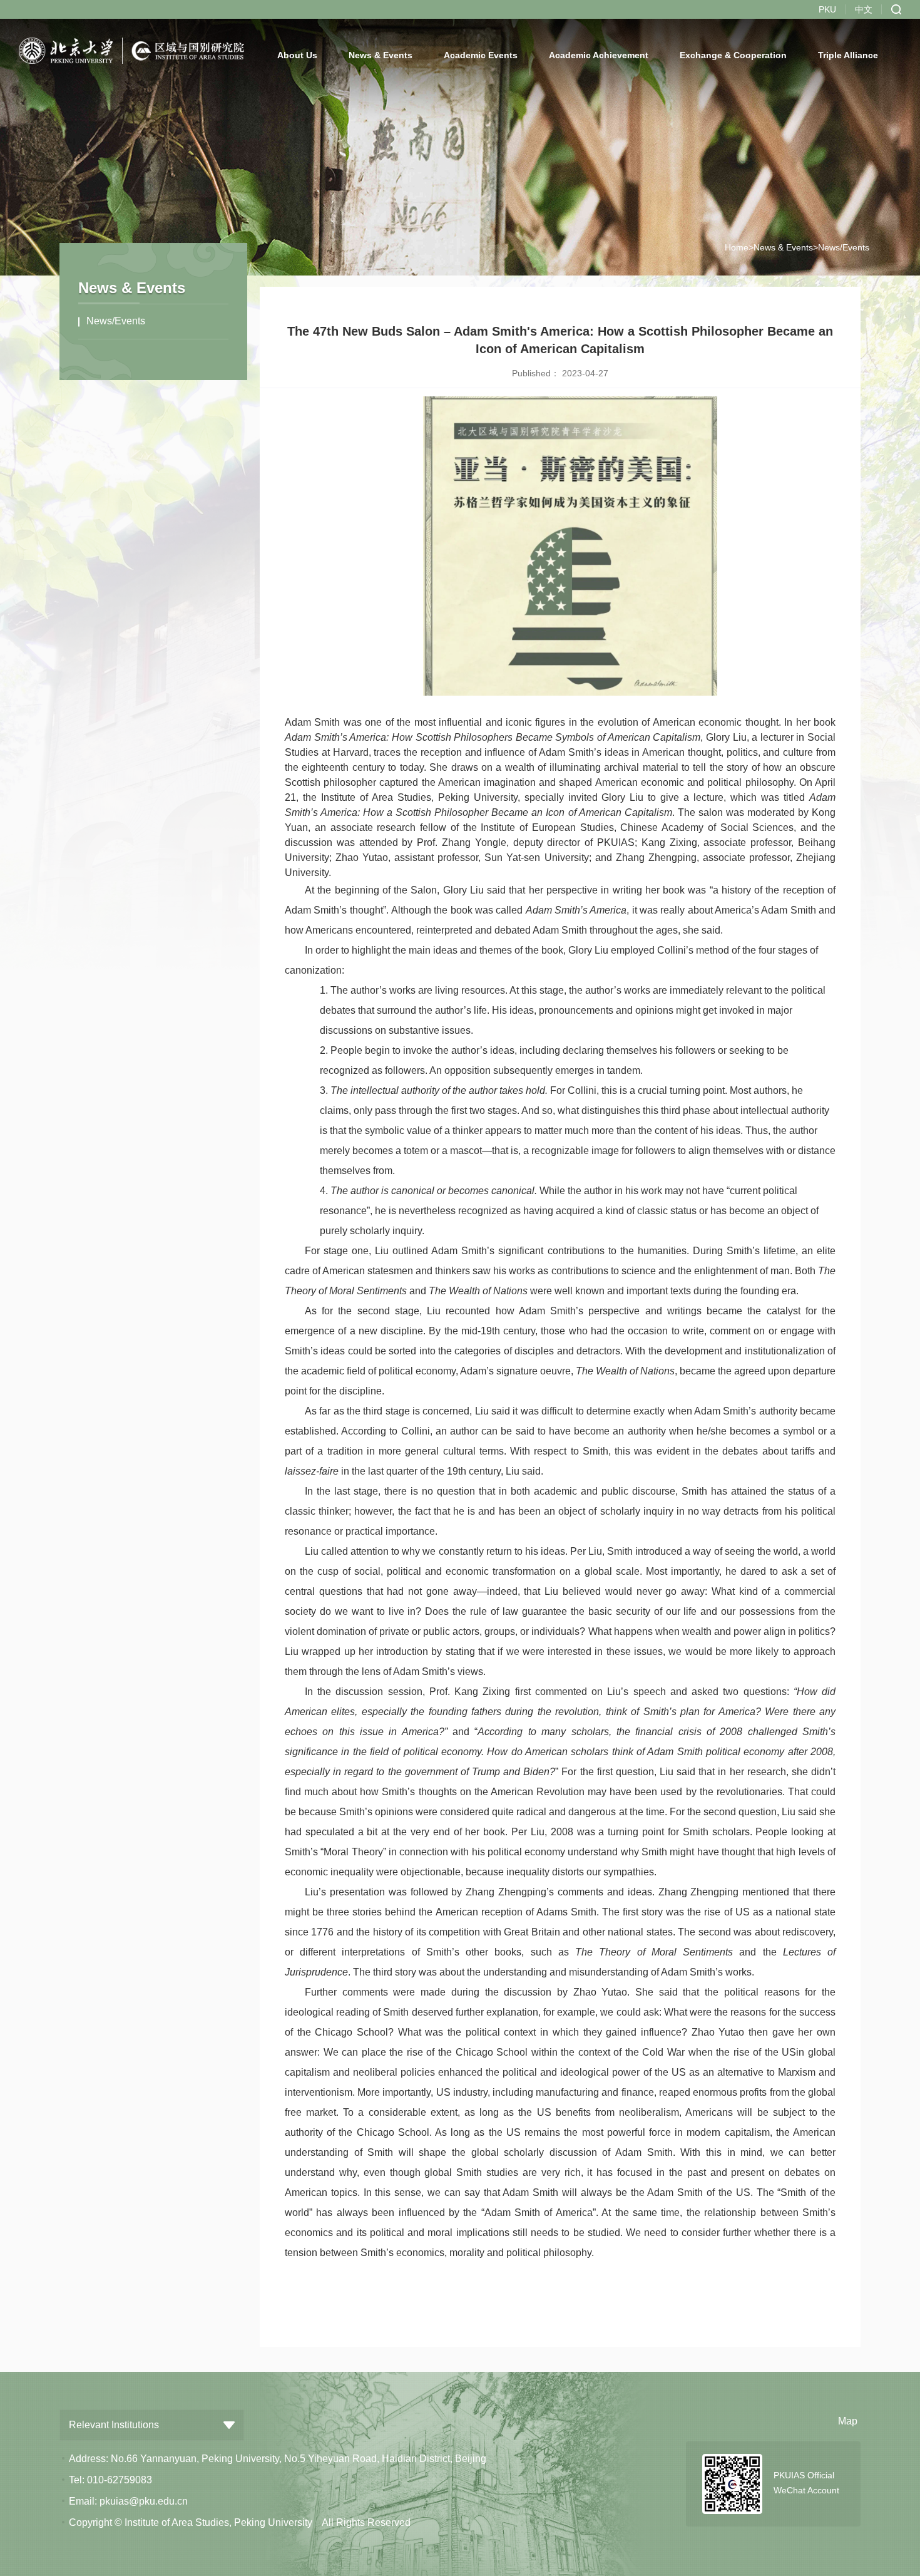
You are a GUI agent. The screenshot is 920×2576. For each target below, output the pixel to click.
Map (848, 2421)
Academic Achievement (599, 55)
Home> (739, 247)
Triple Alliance (848, 55)
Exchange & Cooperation (733, 55)
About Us (297, 55)
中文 (864, 9)
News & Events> (786, 247)
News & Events (381, 55)
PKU (827, 9)
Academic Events (481, 55)
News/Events (116, 321)
